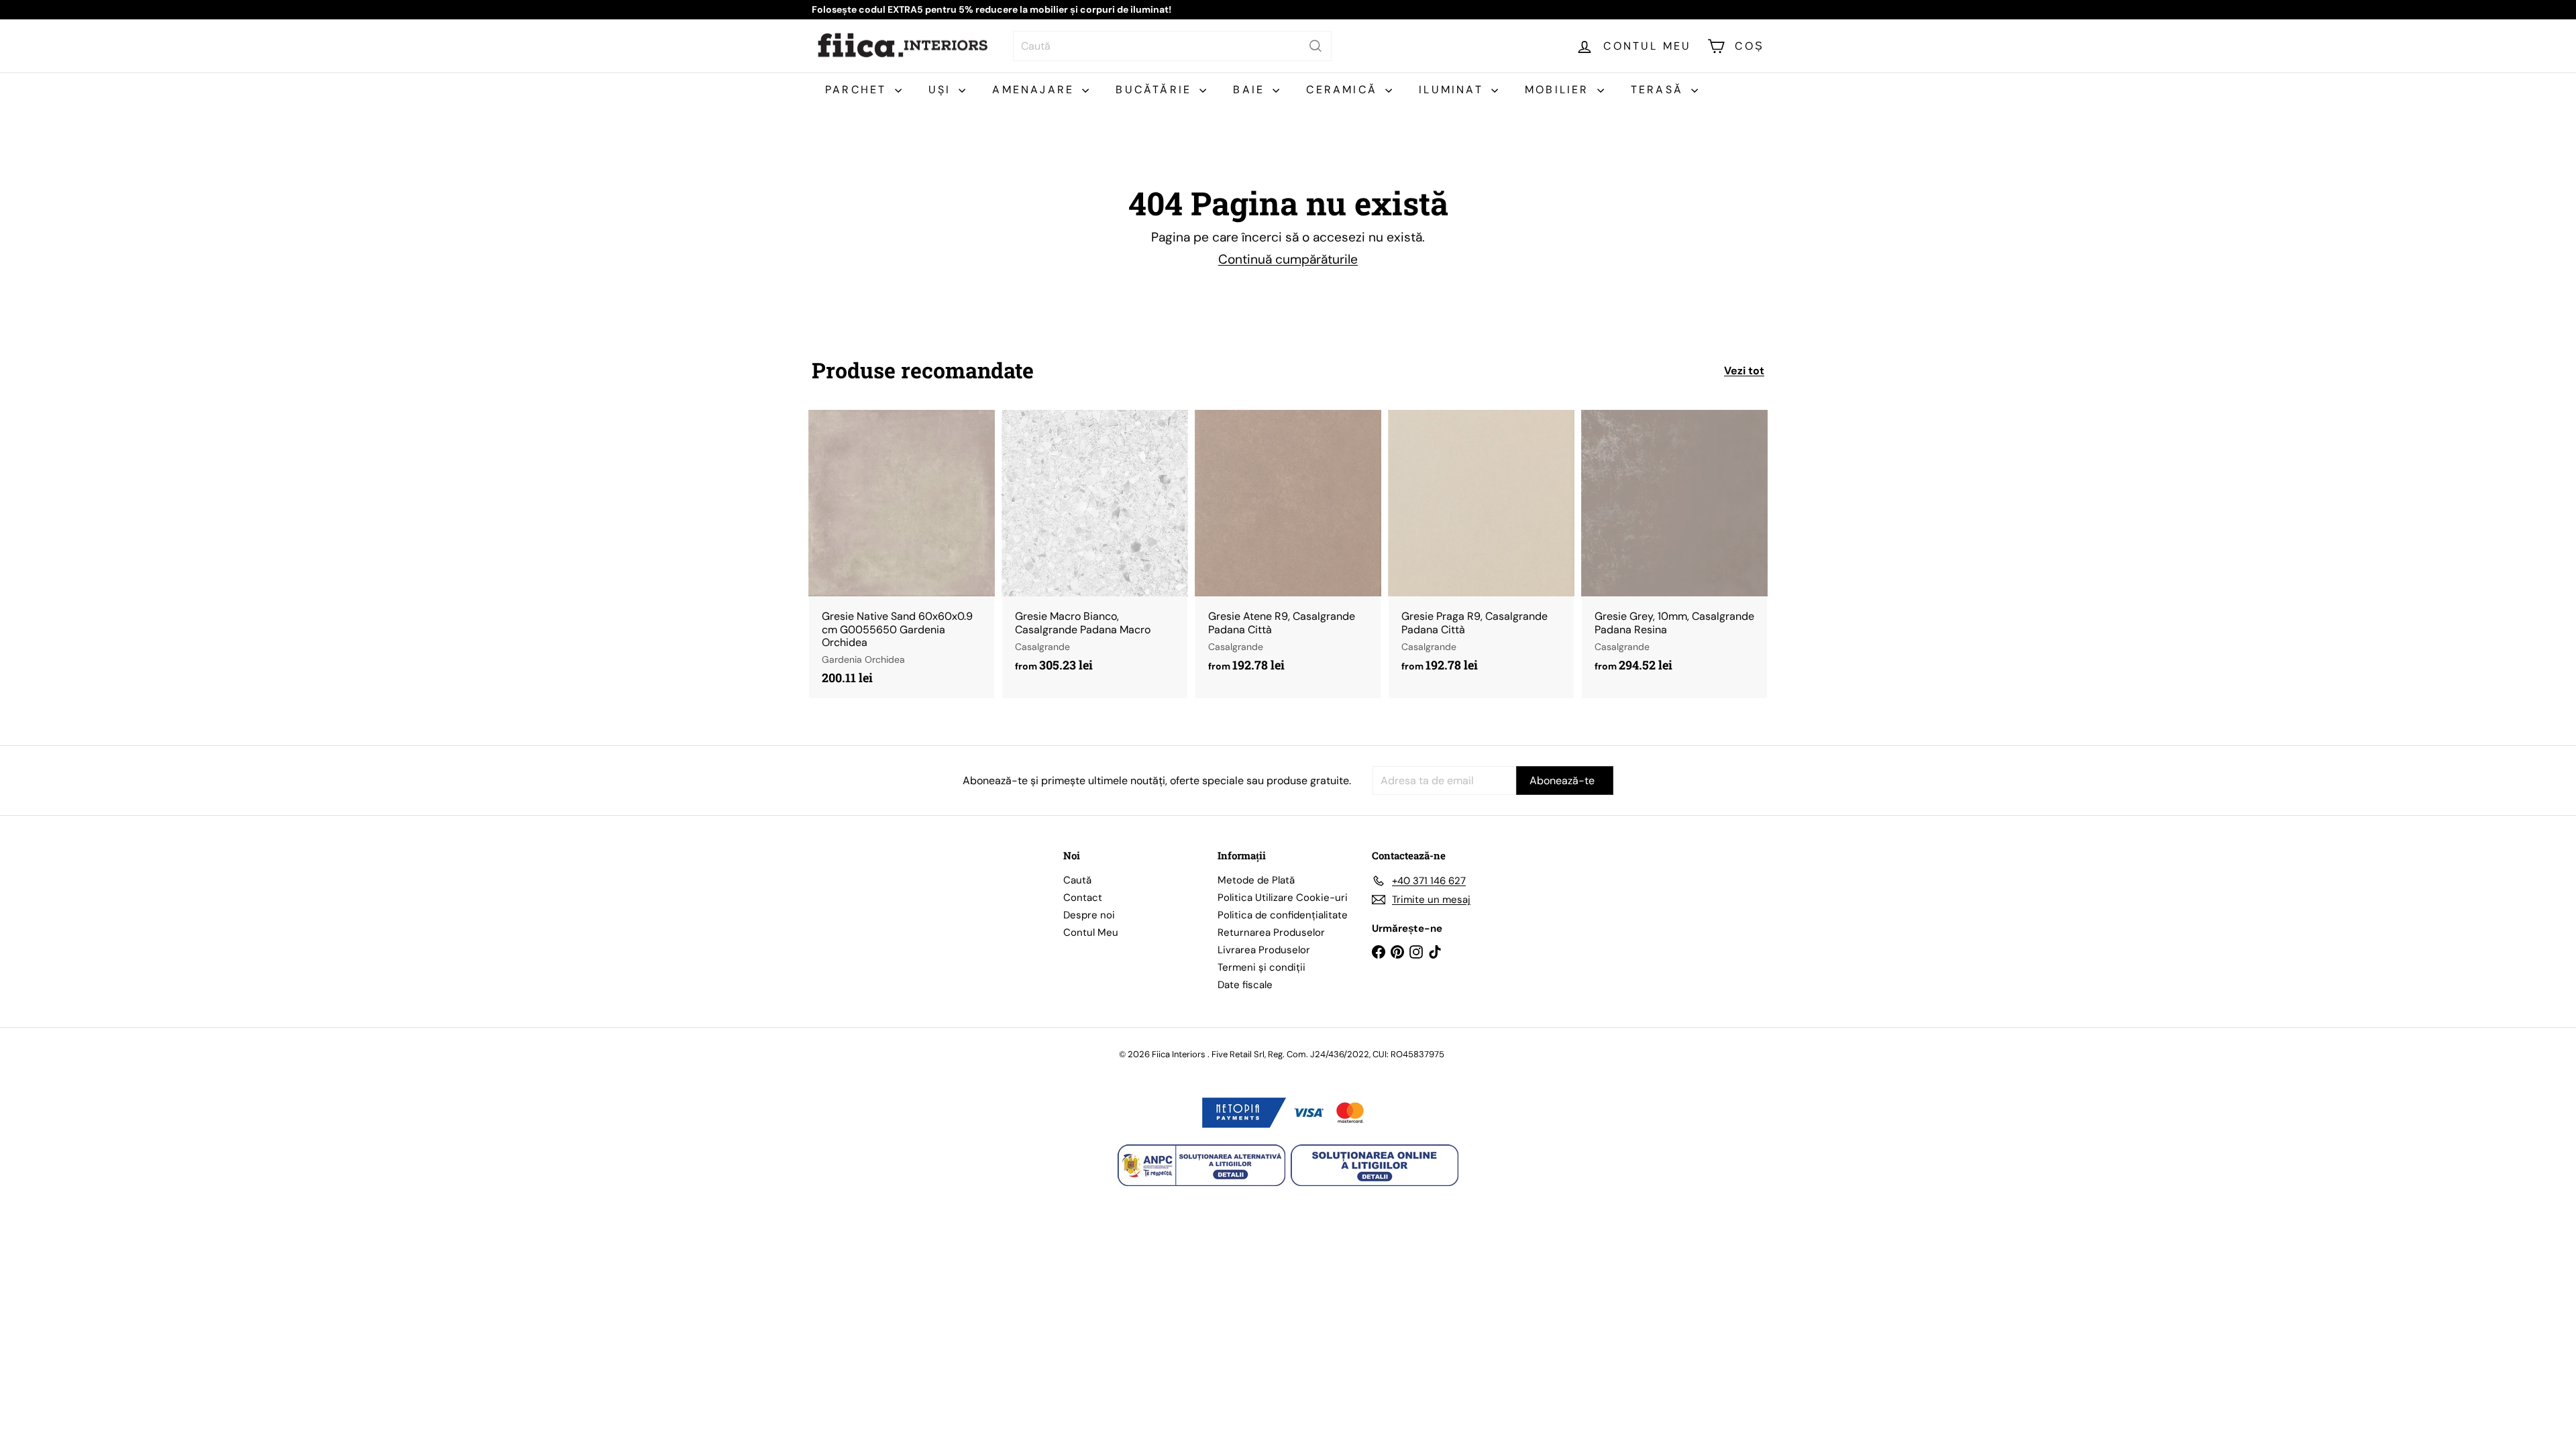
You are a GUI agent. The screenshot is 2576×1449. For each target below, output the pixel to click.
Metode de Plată (1256, 880)
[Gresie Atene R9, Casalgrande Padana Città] (1288, 548)
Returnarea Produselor (1271, 932)
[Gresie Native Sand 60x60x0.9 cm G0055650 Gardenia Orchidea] (902, 554)
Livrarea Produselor (1264, 950)
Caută (1077, 880)
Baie (1251, 90)
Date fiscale (1245, 985)
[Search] (1316, 46)
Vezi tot (1744, 371)
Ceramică (1344, 90)
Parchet (858, 90)
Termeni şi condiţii (1262, 967)
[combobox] (1172, 46)
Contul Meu (1091, 932)
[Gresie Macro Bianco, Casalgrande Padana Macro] (1095, 548)
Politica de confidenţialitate (1283, 915)
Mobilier (1559, 90)
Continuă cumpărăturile (1288, 259)
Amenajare (1035, 90)
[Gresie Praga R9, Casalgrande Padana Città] (1481, 548)
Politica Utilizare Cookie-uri (1283, 898)
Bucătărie (1156, 90)
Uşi (942, 90)
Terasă (1659, 90)
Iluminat (1453, 90)
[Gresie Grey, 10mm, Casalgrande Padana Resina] (1674, 548)
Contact (1083, 898)
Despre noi (1089, 915)
